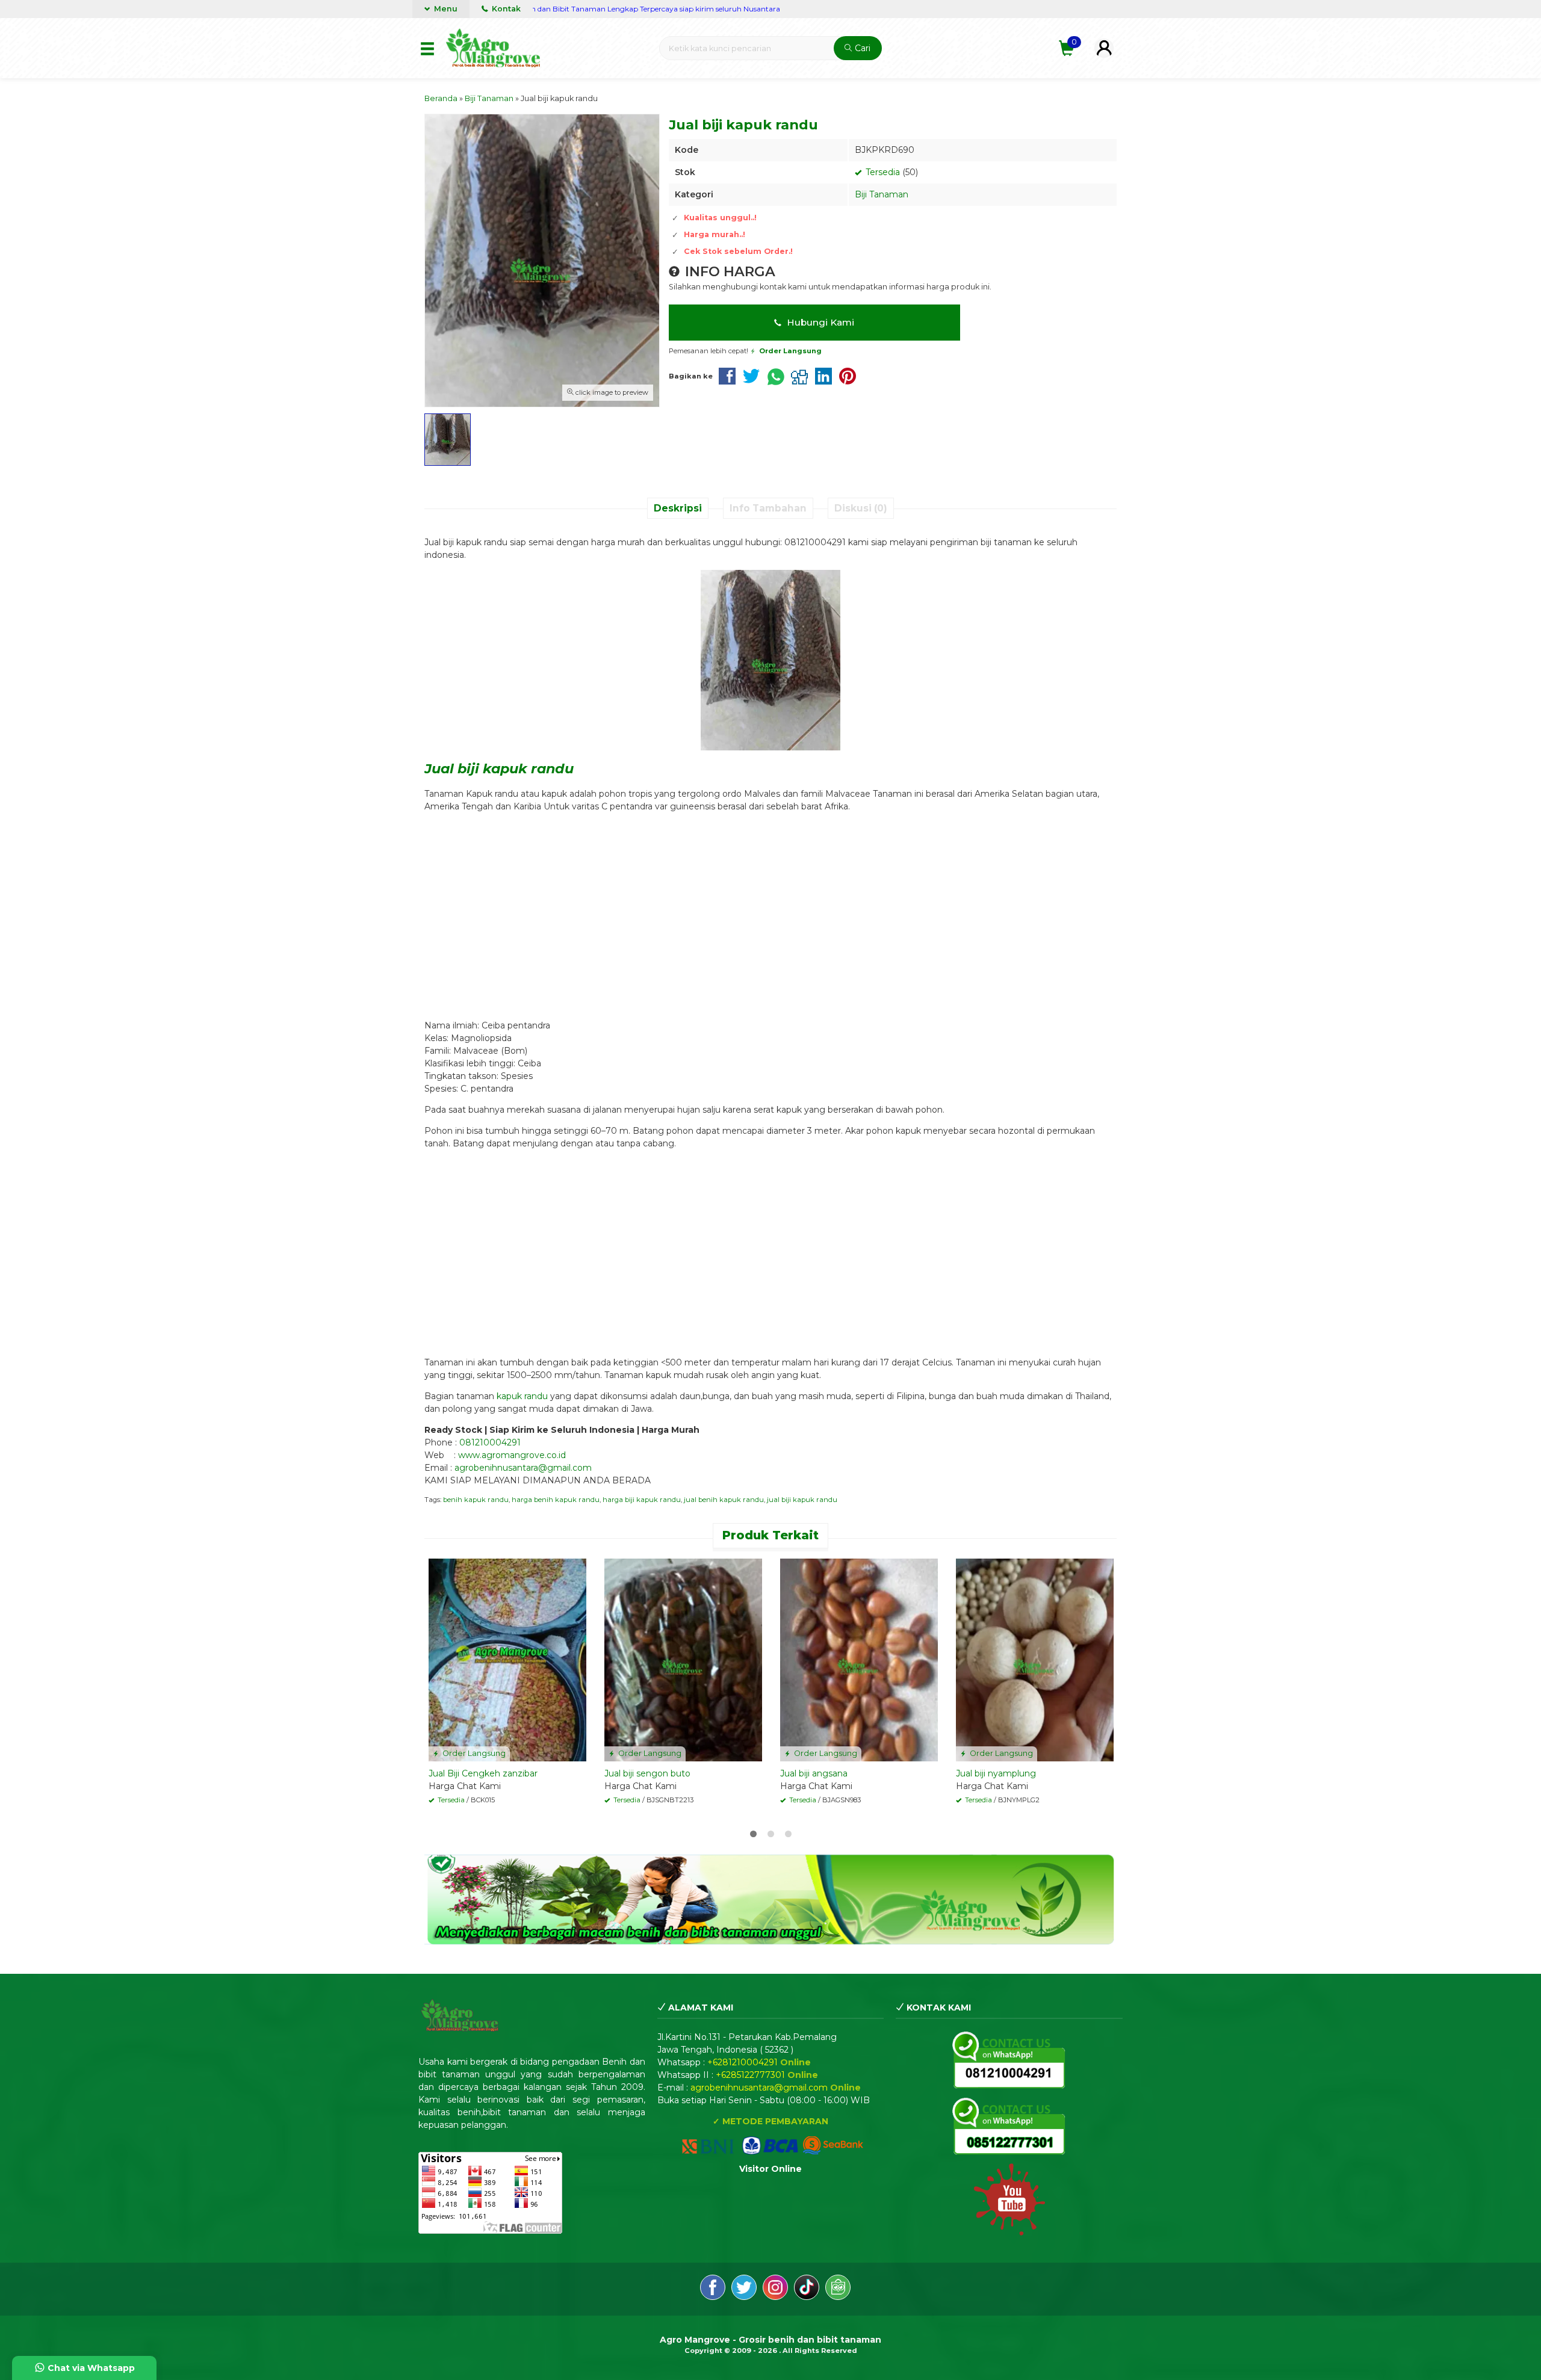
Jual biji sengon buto (647, 1773)
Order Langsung (473, 1753)
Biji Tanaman (882, 194)
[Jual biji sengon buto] (683, 1659)
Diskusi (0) (861, 508)
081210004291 (490, 1442)
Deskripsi (678, 508)
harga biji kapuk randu (642, 1500)
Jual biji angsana (814, 1773)
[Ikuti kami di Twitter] (744, 2289)
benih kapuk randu (476, 1500)
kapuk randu (522, 1396)
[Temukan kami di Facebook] (713, 2289)
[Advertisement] (770, 910)
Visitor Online (770, 2169)
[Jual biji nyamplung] (1035, 1659)
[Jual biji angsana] (859, 1659)
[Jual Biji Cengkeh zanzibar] (507, 1659)
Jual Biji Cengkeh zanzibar (483, 1773)
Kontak (505, 9)
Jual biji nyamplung (996, 1773)
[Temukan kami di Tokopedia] (838, 2289)
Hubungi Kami (819, 322)
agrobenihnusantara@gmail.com (523, 1468)
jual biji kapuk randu (802, 1500)
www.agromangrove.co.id (512, 1455)
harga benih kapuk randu (556, 1500)
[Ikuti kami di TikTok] (807, 2289)
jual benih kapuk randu (724, 1500)
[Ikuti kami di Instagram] (775, 2289)
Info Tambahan (768, 508)
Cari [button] (861, 48)
